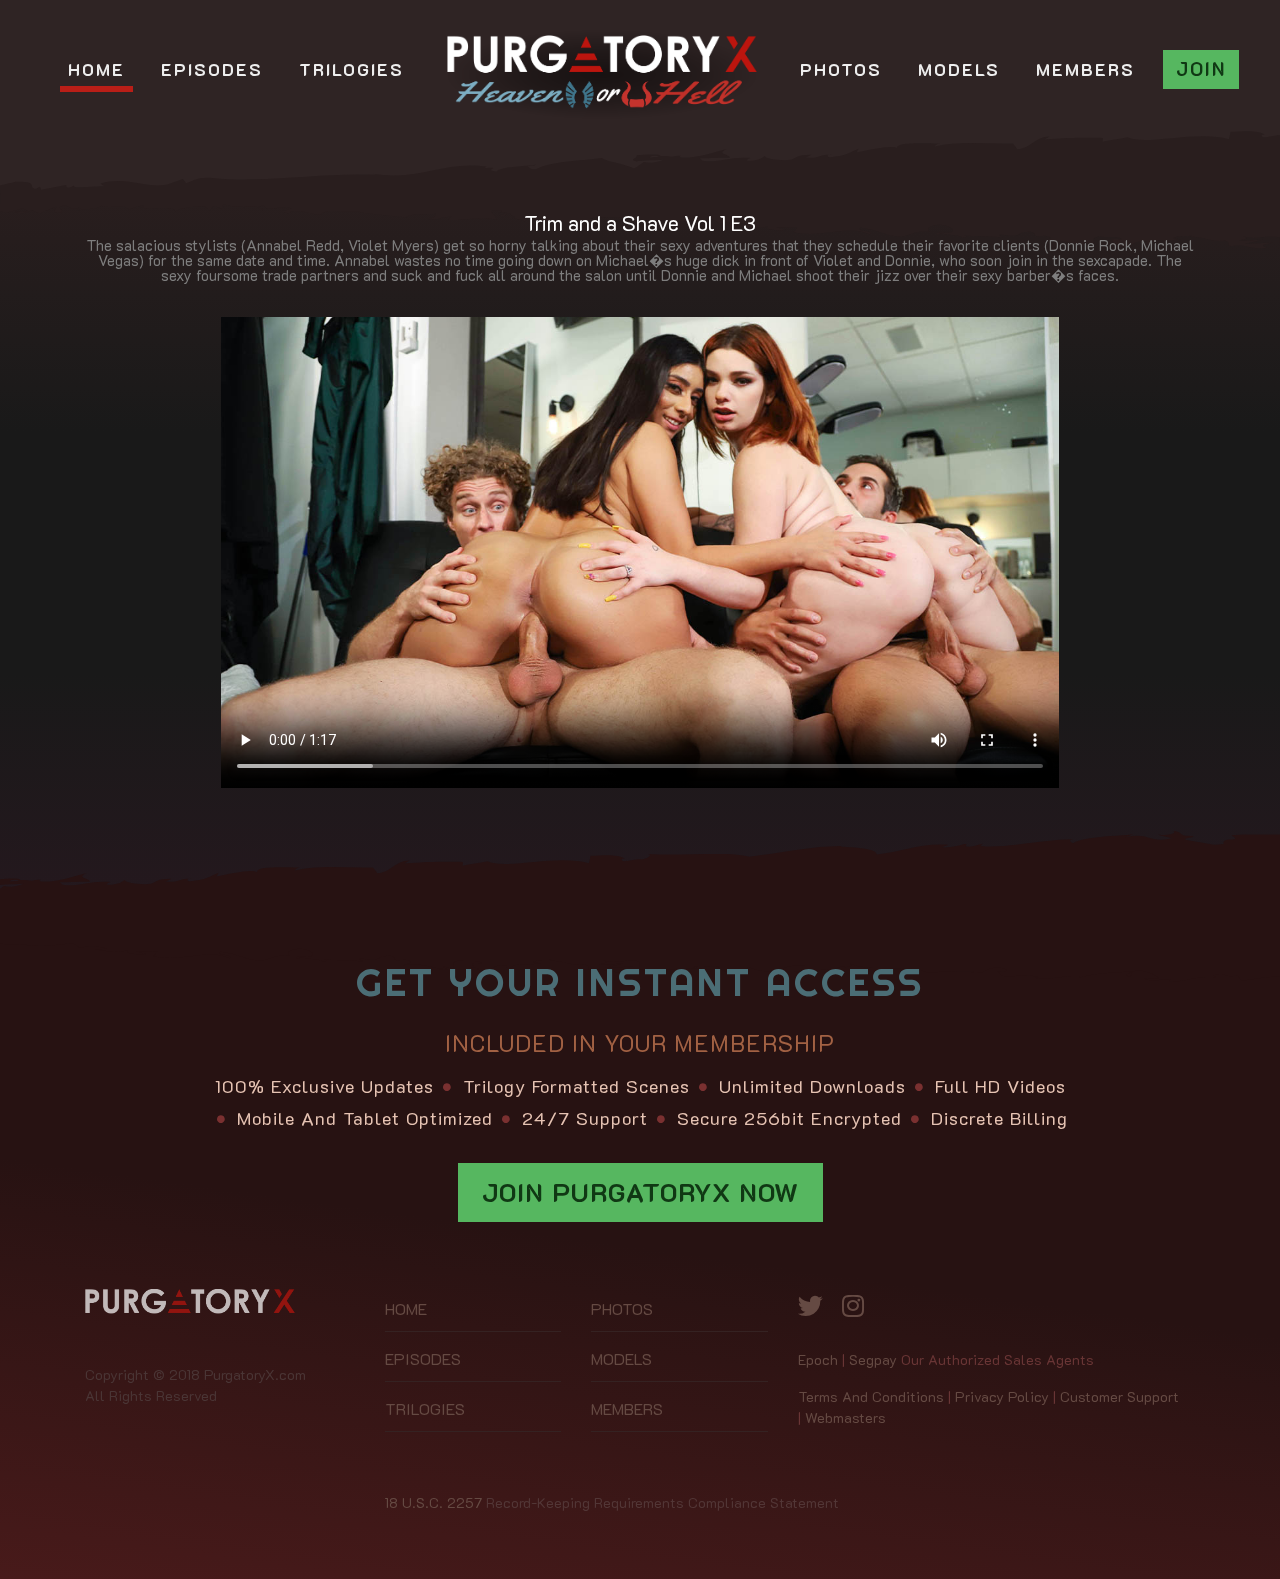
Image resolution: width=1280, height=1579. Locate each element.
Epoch (818, 1359)
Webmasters (845, 1417)
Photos (622, 1308)
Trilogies (425, 1408)
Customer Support (1119, 1396)
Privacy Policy (1002, 1396)
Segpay (873, 1359)
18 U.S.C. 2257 (433, 1502)
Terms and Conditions (871, 1396)
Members (627, 1408)
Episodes (423, 1358)
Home (406, 1308)
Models (621, 1358)
